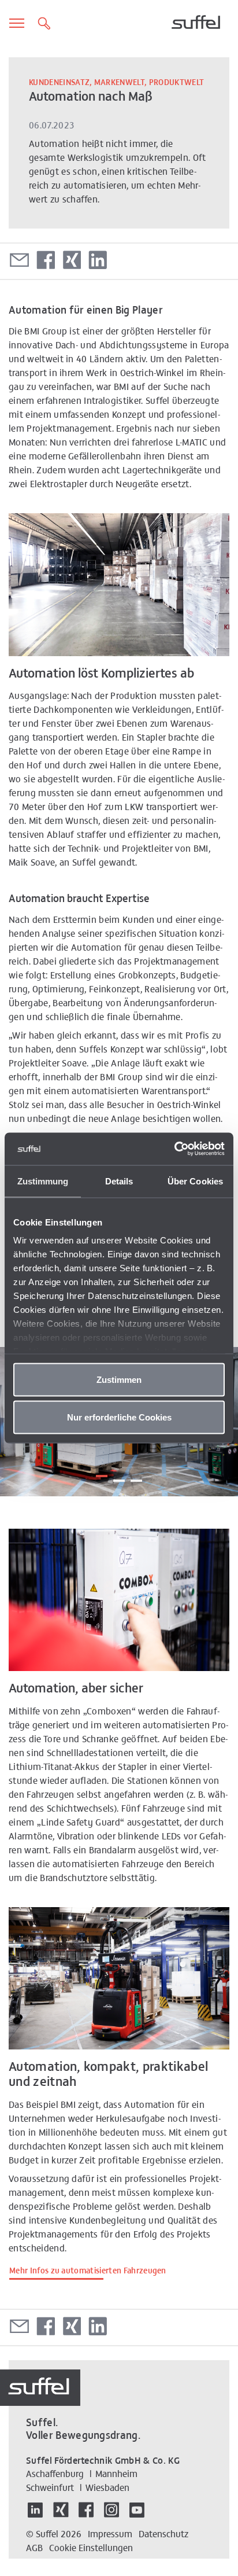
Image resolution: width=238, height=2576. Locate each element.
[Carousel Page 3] (136, 1476)
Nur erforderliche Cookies (119, 1417)
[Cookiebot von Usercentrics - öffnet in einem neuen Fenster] (174, 1149)
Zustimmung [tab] (43, 1181)
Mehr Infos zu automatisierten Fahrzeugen (88, 2270)
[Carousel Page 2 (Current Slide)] (119, 1471)
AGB (34, 2547)
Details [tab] (119, 1181)
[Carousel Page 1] (102, 1475)
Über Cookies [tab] (195, 1181)
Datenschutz (163, 2533)
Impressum (110, 2533)
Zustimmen (119, 1379)
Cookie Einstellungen (91, 2547)
